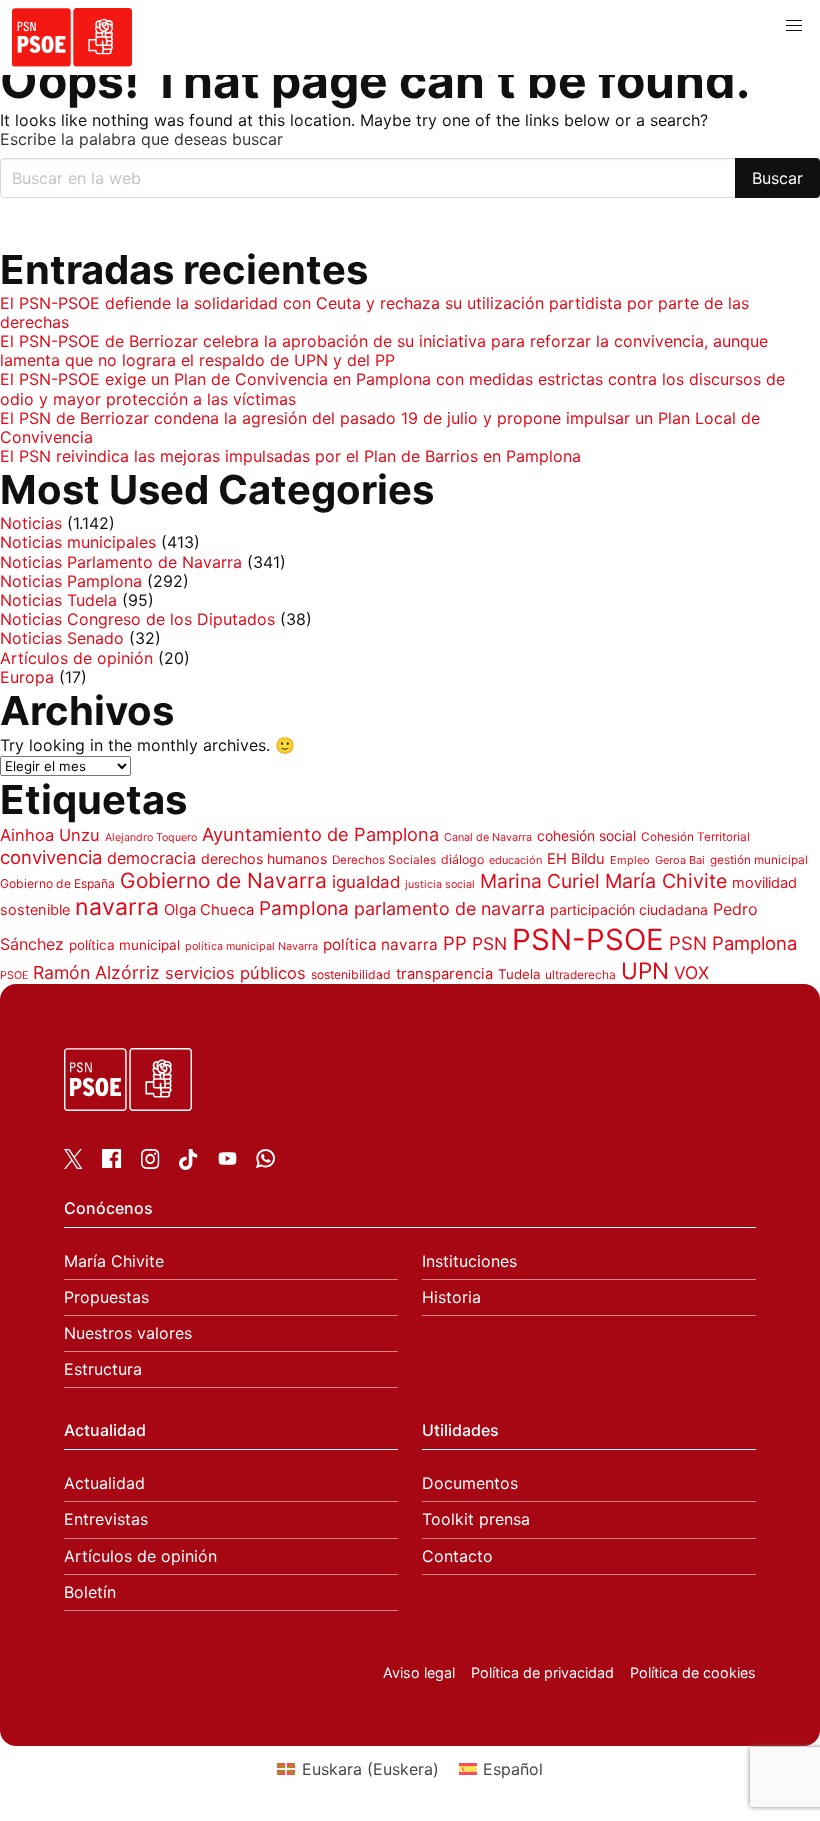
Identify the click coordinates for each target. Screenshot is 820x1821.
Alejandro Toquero (151, 837)
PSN (489, 943)
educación (515, 860)
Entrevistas (106, 1519)
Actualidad (104, 1483)
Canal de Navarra (488, 837)
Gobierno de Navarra (223, 880)
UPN (645, 970)
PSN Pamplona (733, 943)
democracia (151, 858)
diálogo (462, 859)
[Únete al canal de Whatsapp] (265, 1162)
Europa (27, 677)
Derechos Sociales (384, 860)
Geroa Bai (680, 860)
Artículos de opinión (76, 658)
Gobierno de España (57, 883)
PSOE (14, 975)
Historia (451, 1297)
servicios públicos (235, 973)
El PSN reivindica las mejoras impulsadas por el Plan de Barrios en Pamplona (290, 456)
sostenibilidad (351, 974)
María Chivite (666, 881)
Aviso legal (419, 1672)
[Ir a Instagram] (150, 1163)
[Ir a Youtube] (227, 1162)
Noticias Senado (62, 638)
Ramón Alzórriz (96, 972)
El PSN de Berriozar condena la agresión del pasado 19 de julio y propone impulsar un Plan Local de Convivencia (380, 427)
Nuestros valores (128, 1333)
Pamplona (304, 908)
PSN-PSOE (588, 939)
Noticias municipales (78, 542)
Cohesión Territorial (695, 837)
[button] (794, 26)
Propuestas (106, 1297)
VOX (691, 972)
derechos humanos (264, 858)
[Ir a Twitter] (73, 1163)
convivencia (51, 857)
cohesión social (586, 835)
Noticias (31, 523)
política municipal (124, 945)
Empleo (630, 860)
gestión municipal (759, 860)
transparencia (444, 974)
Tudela (519, 974)
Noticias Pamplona (71, 581)
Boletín (90, 1592)
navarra (117, 907)
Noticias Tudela (58, 600)
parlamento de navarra (449, 908)
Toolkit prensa (476, 1519)
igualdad (366, 882)
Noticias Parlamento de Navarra (121, 562)
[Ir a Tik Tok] (188, 1164)
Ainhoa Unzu (50, 835)
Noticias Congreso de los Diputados (137, 619)
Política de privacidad (542, 1672)
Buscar (777, 178)
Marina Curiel (540, 881)
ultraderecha (580, 974)
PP (455, 943)
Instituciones (469, 1261)
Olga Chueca (209, 910)
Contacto (457, 1556)
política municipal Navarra (251, 946)
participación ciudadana (629, 909)
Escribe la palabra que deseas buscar (141, 139)
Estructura (103, 1369)
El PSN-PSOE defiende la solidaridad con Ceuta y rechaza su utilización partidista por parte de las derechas (374, 312)
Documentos (470, 1483)
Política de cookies (693, 1672)
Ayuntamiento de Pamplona (320, 834)
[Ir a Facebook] (111, 1162)
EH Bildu (576, 859)
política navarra (380, 944)
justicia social (440, 884)
